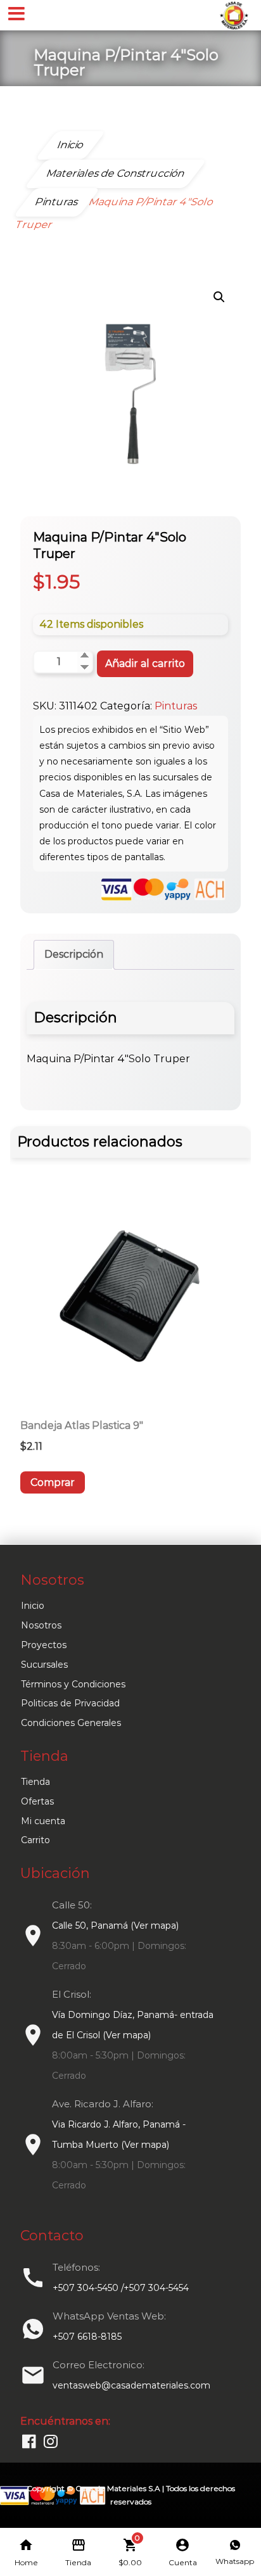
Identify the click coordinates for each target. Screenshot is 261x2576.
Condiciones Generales (71, 1723)
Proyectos (44, 1645)
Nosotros (41, 1625)
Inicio (33, 1606)
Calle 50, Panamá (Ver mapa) (115, 1926)
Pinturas (176, 706)
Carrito (35, 1840)
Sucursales (44, 1665)
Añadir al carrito (145, 663)
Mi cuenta (43, 1821)
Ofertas (37, 1801)
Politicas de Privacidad (70, 1703)
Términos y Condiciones (73, 1684)
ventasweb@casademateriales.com (131, 2385)
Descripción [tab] (74, 954)
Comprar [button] (53, 1482)
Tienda (35, 1782)
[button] (219, 297)
